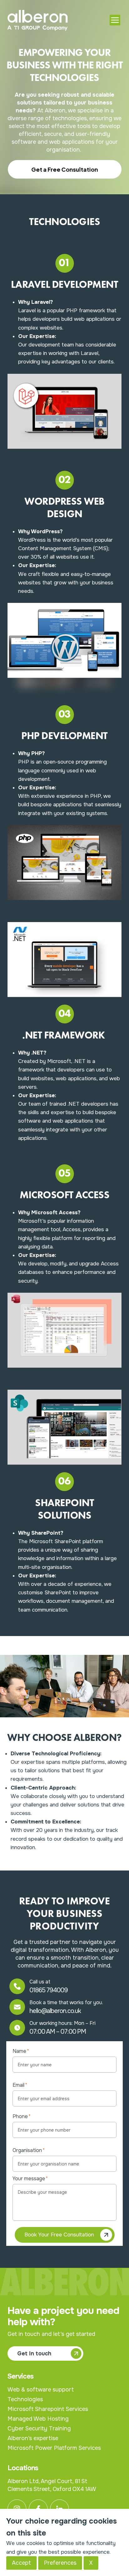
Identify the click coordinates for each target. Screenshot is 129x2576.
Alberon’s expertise (33, 2438)
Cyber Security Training (39, 2428)
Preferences (60, 2563)
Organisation (29, 2150)
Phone (22, 2116)
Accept (21, 2563)
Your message (30, 2179)
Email (20, 2085)
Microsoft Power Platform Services (54, 2448)
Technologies (25, 2399)
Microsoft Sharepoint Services (48, 2409)
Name (21, 2051)
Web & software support (41, 2390)
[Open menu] (115, 20)
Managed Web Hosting (38, 2419)
